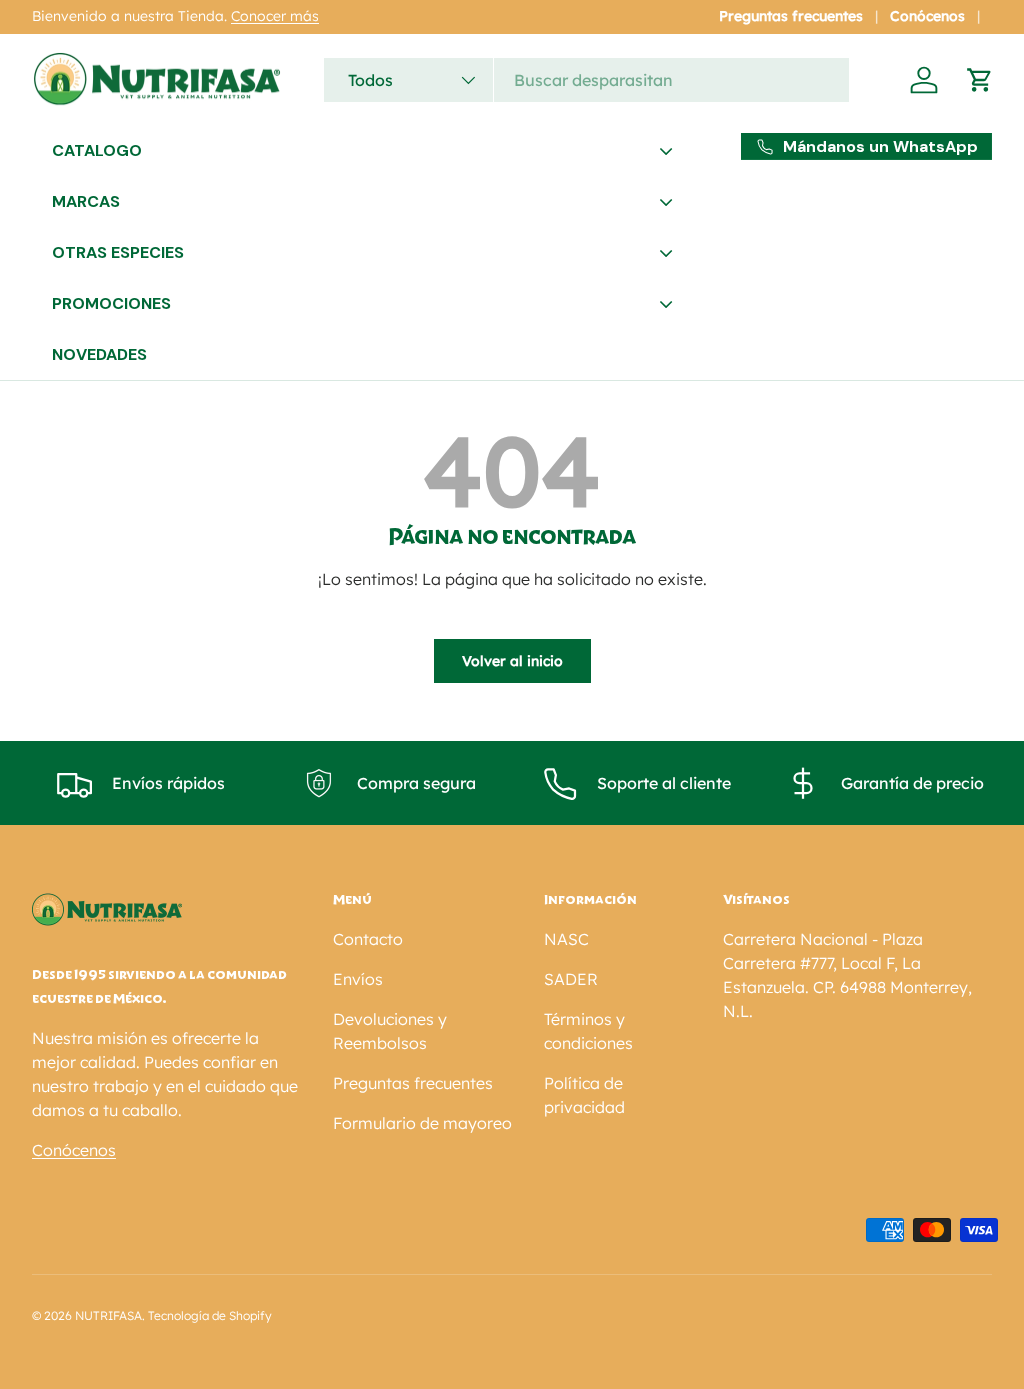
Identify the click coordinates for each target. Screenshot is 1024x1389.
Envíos (358, 979)
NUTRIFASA (108, 1315)
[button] (980, 80)
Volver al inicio (512, 661)
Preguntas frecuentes (791, 16)
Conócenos (927, 16)
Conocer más (275, 16)
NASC (566, 939)
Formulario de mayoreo (422, 1123)
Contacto (368, 939)
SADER (571, 979)
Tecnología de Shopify (210, 1315)
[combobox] (586, 80)
